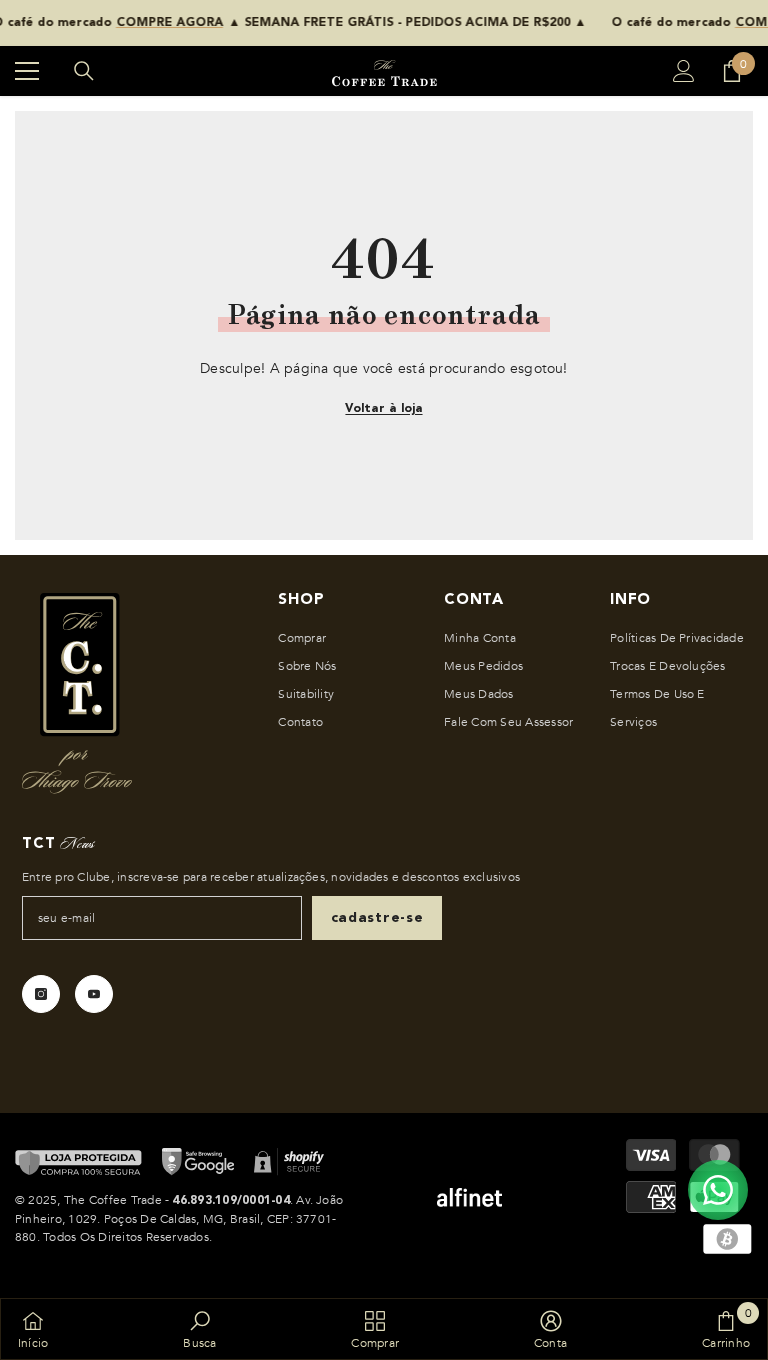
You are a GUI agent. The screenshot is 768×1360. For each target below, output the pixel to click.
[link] (199, 1329)
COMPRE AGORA (148, 23)
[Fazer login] (684, 71)
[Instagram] (41, 994)
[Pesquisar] (84, 71)
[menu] (27, 71)
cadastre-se (377, 918)
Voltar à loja (383, 409)
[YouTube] (94, 994)
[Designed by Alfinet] (469, 1197)
